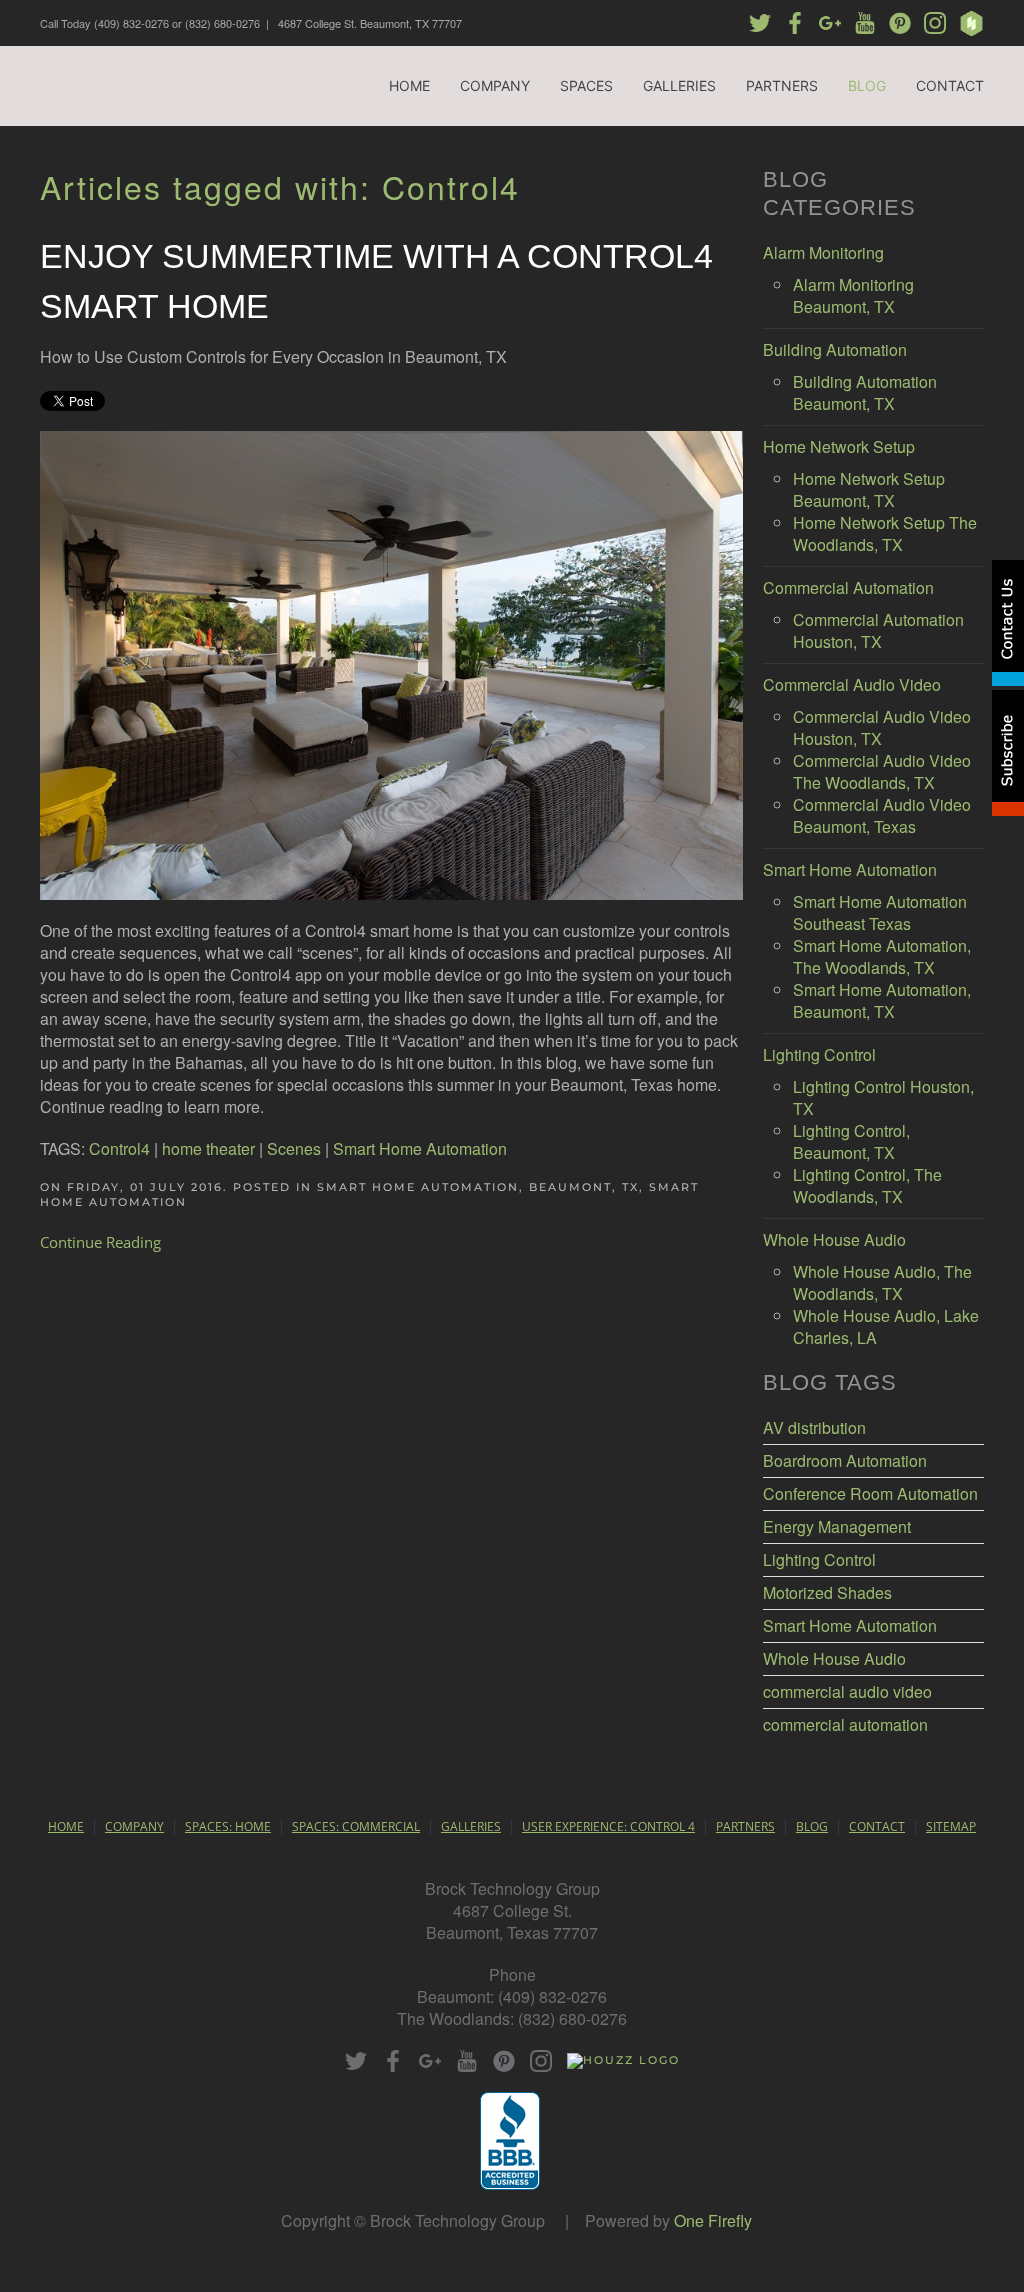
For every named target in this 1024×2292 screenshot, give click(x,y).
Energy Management (837, 1527)
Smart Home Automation (420, 1148)
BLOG (812, 1826)
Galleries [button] (679, 85)
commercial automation (845, 1725)
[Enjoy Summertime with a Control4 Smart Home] (391, 663)
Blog (867, 85)
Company (495, 85)
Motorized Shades (827, 1593)
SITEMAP (951, 1826)
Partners (782, 85)
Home (409, 85)
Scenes (294, 1148)
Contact (950, 85)
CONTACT (877, 1826)
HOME (66, 1826)
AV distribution (814, 1428)
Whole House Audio (834, 1659)
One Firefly (713, 2220)
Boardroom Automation (845, 1461)
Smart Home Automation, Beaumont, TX (478, 1187)
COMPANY (134, 1826)
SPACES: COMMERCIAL (356, 1826)
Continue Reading (100, 1242)
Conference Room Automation (870, 1494)
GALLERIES (471, 1826)
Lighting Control (819, 1560)
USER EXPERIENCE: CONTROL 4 (608, 1826)
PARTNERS (745, 1826)
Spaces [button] (586, 85)
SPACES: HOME (228, 1826)
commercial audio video (847, 1692)
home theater (208, 1148)
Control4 (119, 1148)
